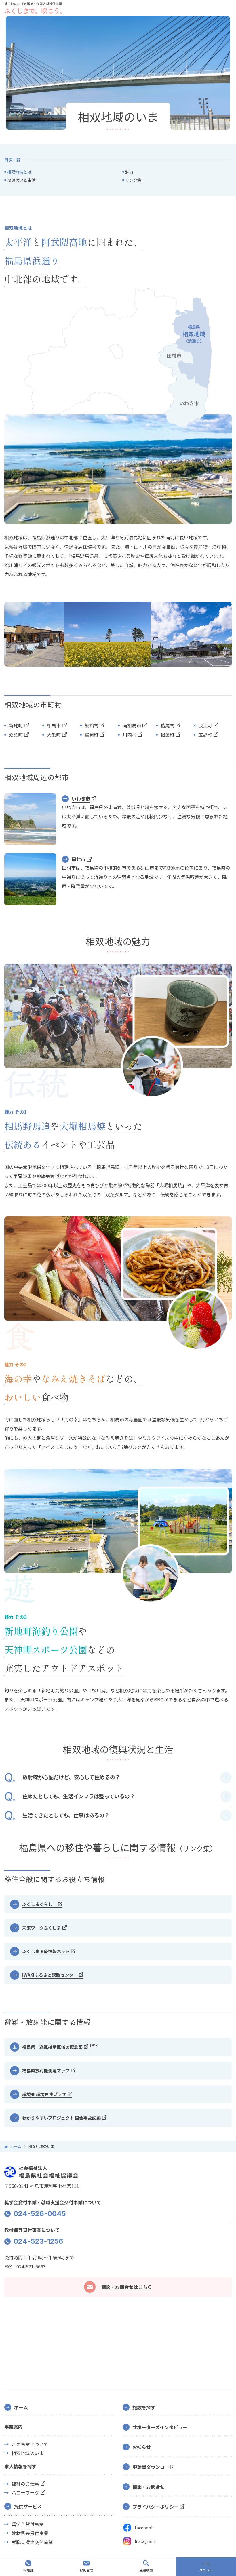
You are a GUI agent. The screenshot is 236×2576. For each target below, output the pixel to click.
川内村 (130, 735)
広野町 (205, 735)
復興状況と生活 (21, 180)
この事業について (30, 2444)
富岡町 (92, 735)
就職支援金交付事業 (32, 2542)
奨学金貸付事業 (28, 2524)
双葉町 (16, 735)
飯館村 (92, 725)
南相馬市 (132, 725)
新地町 (16, 725)
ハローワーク (25, 2493)
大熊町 (54, 735)
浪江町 (205, 725)
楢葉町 (168, 735)
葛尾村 (168, 725)
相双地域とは (19, 172)
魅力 (129, 172)
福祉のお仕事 (25, 2484)
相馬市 (54, 725)
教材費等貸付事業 (30, 2533)
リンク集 (133, 180)
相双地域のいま (28, 2453)
